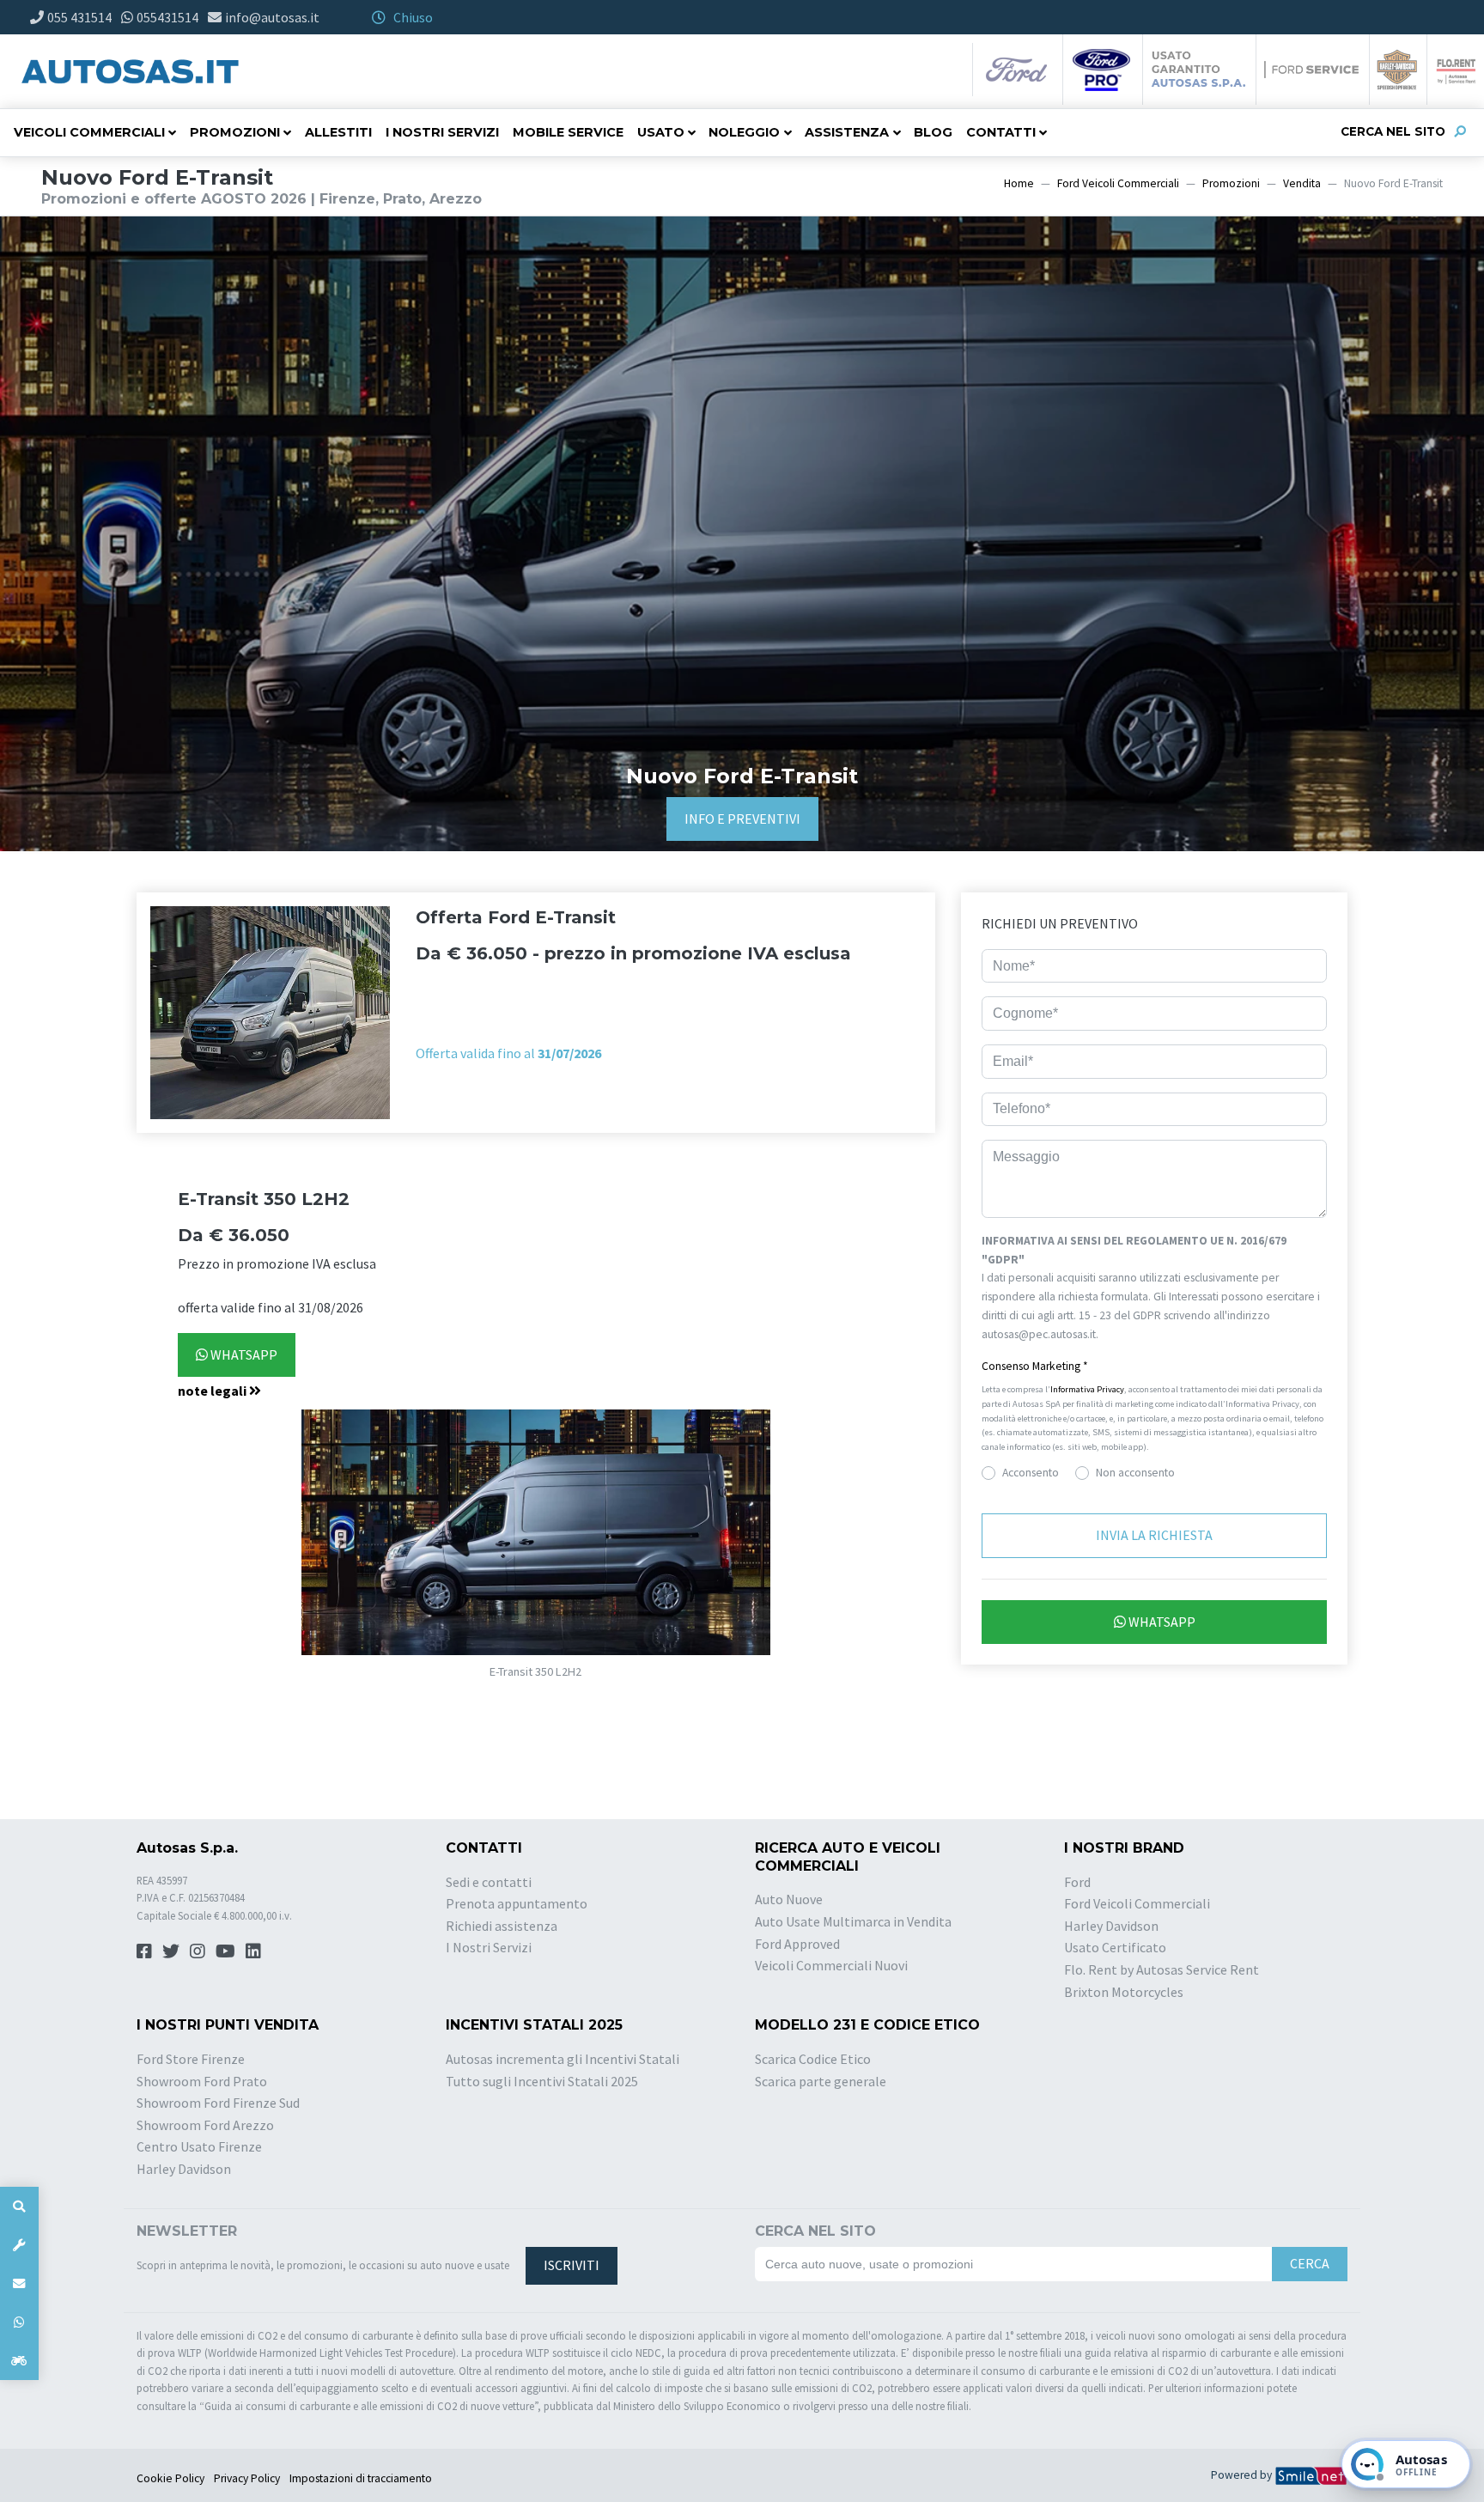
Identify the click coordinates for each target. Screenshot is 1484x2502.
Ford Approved (797, 1944)
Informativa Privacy (1087, 1389)
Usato (661, 132)
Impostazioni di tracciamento (361, 2478)
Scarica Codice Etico (813, 2059)
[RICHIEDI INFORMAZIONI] (19, 2283)
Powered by (1243, 2475)
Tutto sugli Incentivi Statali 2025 (542, 2081)
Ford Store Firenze (191, 2059)
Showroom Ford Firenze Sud (218, 2103)
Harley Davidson (1111, 1926)
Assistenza (847, 132)
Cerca (1310, 2263)
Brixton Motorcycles (1124, 1992)
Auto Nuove (789, 1899)
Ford (1077, 1882)
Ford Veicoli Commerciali (1118, 183)
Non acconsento (1135, 1473)
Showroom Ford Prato (202, 2081)
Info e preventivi (742, 819)
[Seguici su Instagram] (198, 1951)
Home (1019, 183)
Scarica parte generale (821, 2081)
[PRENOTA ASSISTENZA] (19, 2245)
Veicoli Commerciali (89, 132)
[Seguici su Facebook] (144, 1951)
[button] (536, 1391)
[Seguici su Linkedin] (253, 1951)
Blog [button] (933, 132)
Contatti (1001, 132)
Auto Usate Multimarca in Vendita (853, 1921)
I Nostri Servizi (489, 1947)
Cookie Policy (170, 2478)
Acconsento (1031, 1473)
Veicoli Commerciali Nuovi (831, 1965)
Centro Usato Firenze (199, 2146)
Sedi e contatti (489, 1882)
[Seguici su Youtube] (225, 1951)
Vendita (1302, 183)
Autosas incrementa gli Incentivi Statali (563, 2059)
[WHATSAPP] (19, 2322)
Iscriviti (572, 2265)
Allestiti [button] (338, 132)
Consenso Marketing (1035, 1366)
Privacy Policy (247, 2478)
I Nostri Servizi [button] (442, 132)
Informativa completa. (1155, 1334)
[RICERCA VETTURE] (19, 2206)
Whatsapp (243, 1354)
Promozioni (235, 132)
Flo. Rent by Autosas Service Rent (1162, 1969)
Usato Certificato (1115, 1947)
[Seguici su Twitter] (171, 1951)
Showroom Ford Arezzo (205, 2125)
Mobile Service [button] (568, 132)
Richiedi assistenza (502, 1926)
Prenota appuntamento (517, 1903)
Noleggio (744, 132)
